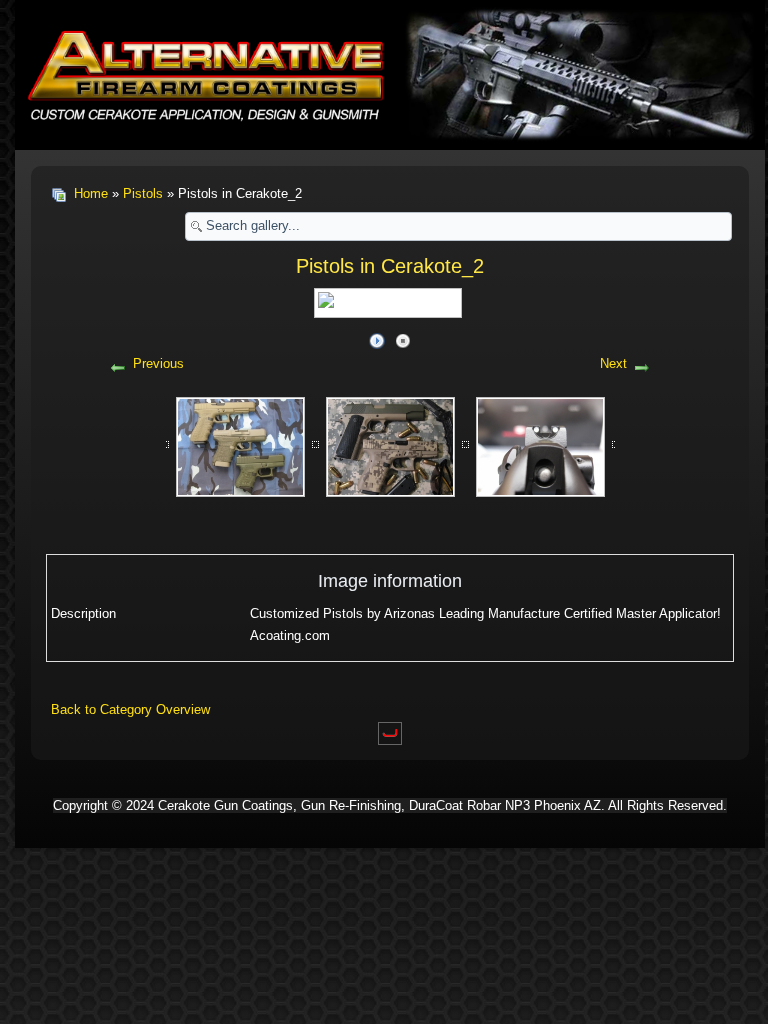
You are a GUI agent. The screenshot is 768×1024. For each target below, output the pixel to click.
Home (91, 193)
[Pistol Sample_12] (540, 445)
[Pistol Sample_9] (390, 445)
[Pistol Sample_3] (240, 445)
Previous (158, 363)
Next (613, 363)
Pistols (143, 193)
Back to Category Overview (130, 709)
